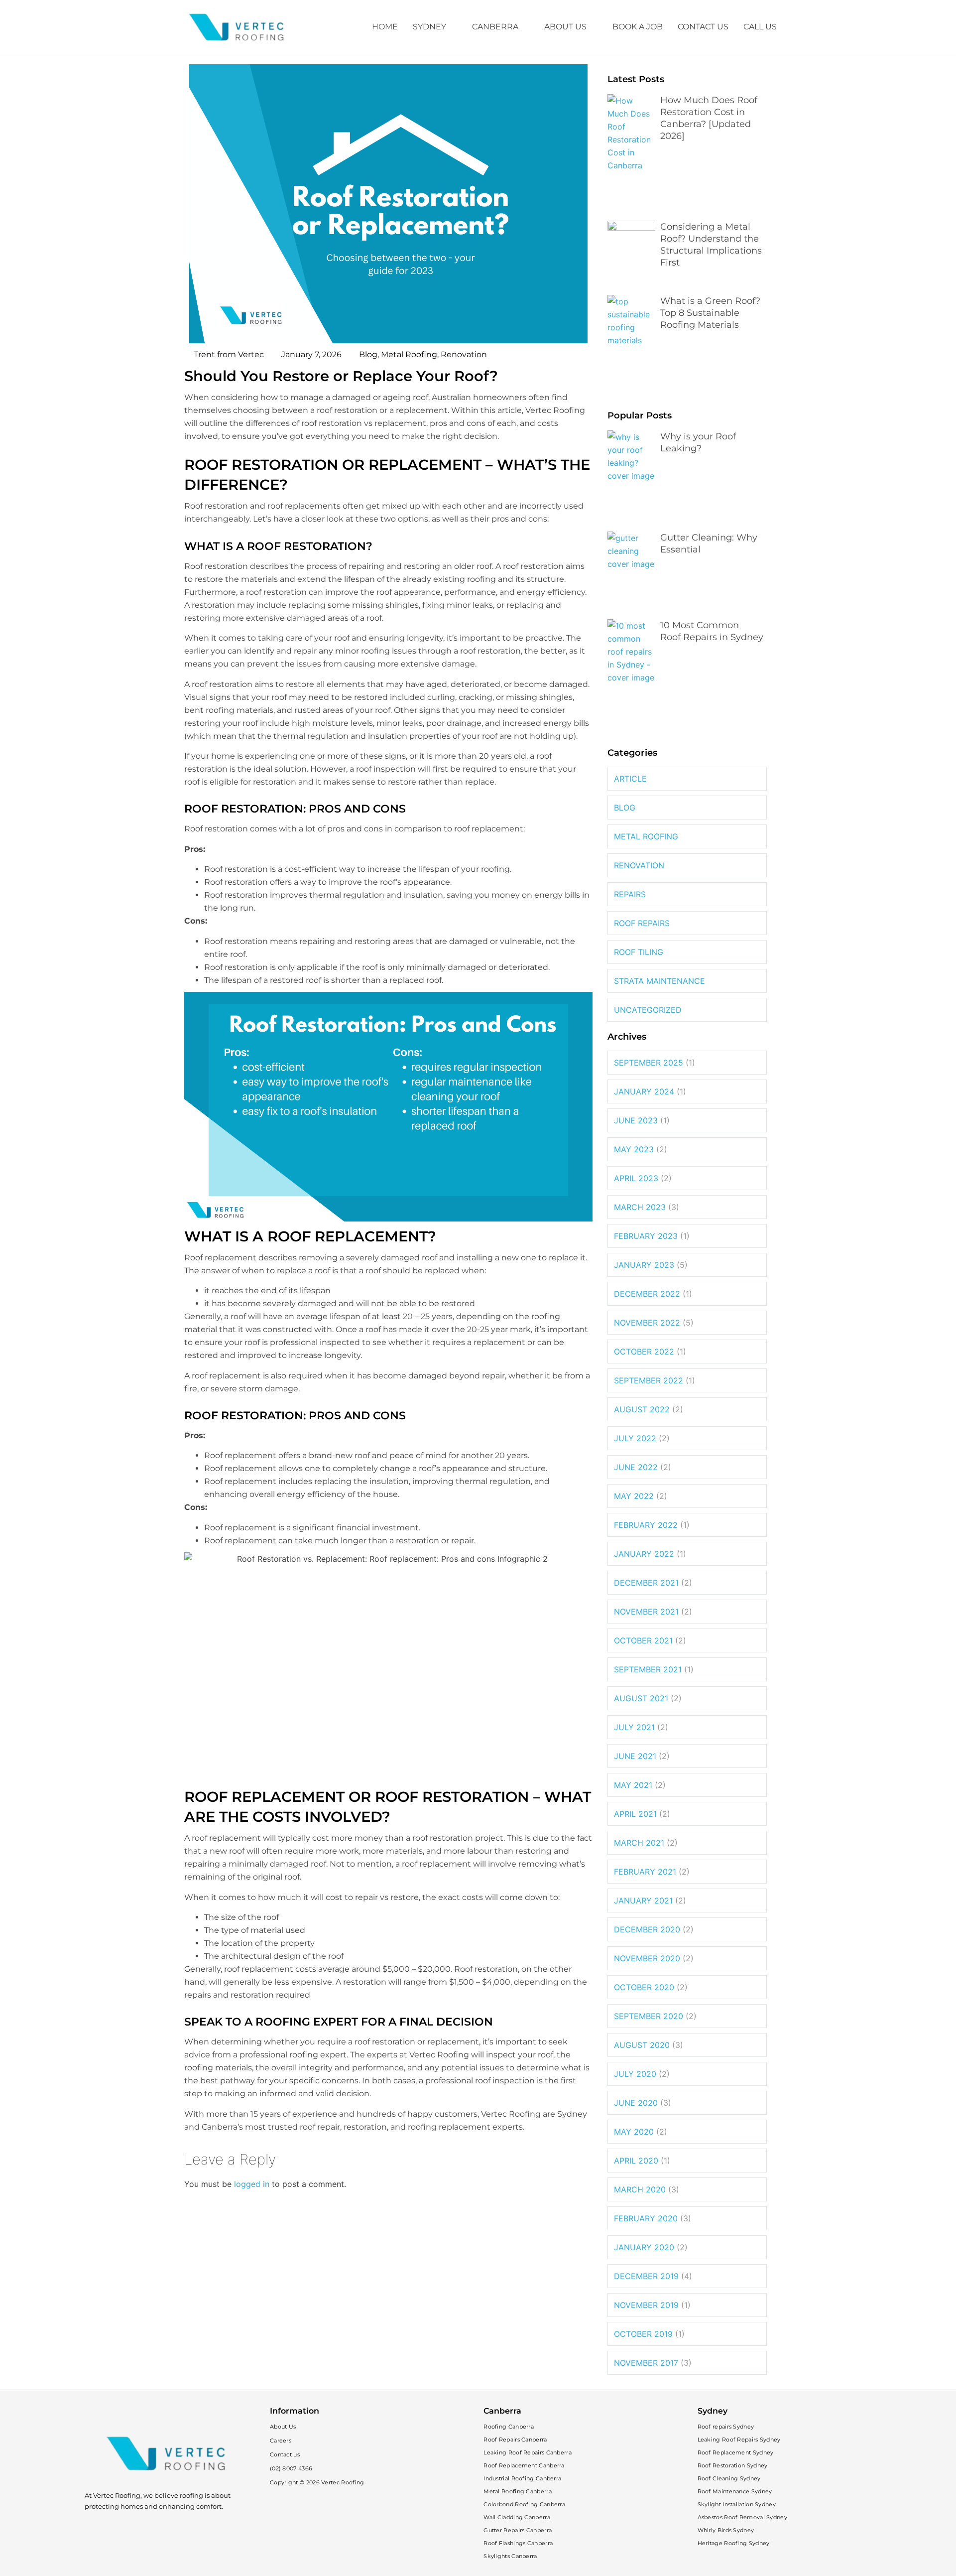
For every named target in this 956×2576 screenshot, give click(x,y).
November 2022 (647, 1323)
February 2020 (646, 2218)
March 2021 (639, 1843)
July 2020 (635, 2074)
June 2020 (636, 2103)
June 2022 (636, 1467)
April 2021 (635, 1814)
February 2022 (646, 1525)
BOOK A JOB (638, 27)
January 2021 (643, 1900)
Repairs (630, 894)
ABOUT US (565, 27)
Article (630, 779)
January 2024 (644, 1091)
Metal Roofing (409, 354)
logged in (252, 2184)
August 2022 (642, 1409)
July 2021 (634, 1727)
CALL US (760, 27)
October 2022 (644, 1352)
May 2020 (634, 2132)
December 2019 (646, 2276)
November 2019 (646, 2305)
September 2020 (649, 2016)
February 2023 (646, 1236)
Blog (368, 354)
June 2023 (636, 1120)
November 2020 (647, 1958)
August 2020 (642, 2045)
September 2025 (649, 1063)
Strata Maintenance (659, 981)
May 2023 (634, 1149)
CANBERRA (495, 27)
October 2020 (644, 1987)
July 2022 (635, 1438)
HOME (385, 27)
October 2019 (643, 2334)
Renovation (464, 354)
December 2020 (647, 1929)
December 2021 (646, 1583)
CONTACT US (703, 27)
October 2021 (643, 1640)
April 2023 (636, 1178)
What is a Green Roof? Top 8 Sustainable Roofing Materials (710, 313)
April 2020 (636, 2161)
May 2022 (634, 1496)
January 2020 (644, 2247)
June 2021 (635, 1756)
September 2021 (648, 1669)
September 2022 (649, 1380)
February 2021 (645, 1872)
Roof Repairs (642, 923)
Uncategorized (648, 1010)
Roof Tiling (639, 952)
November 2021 (646, 1612)
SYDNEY (429, 27)
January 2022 (644, 1554)
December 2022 (647, 1294)
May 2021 (633, 1785)
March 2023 (640, 1207)
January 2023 (644, 1265)
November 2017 (646, 2363)
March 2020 (640, 2189)
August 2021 (641, 1698)
